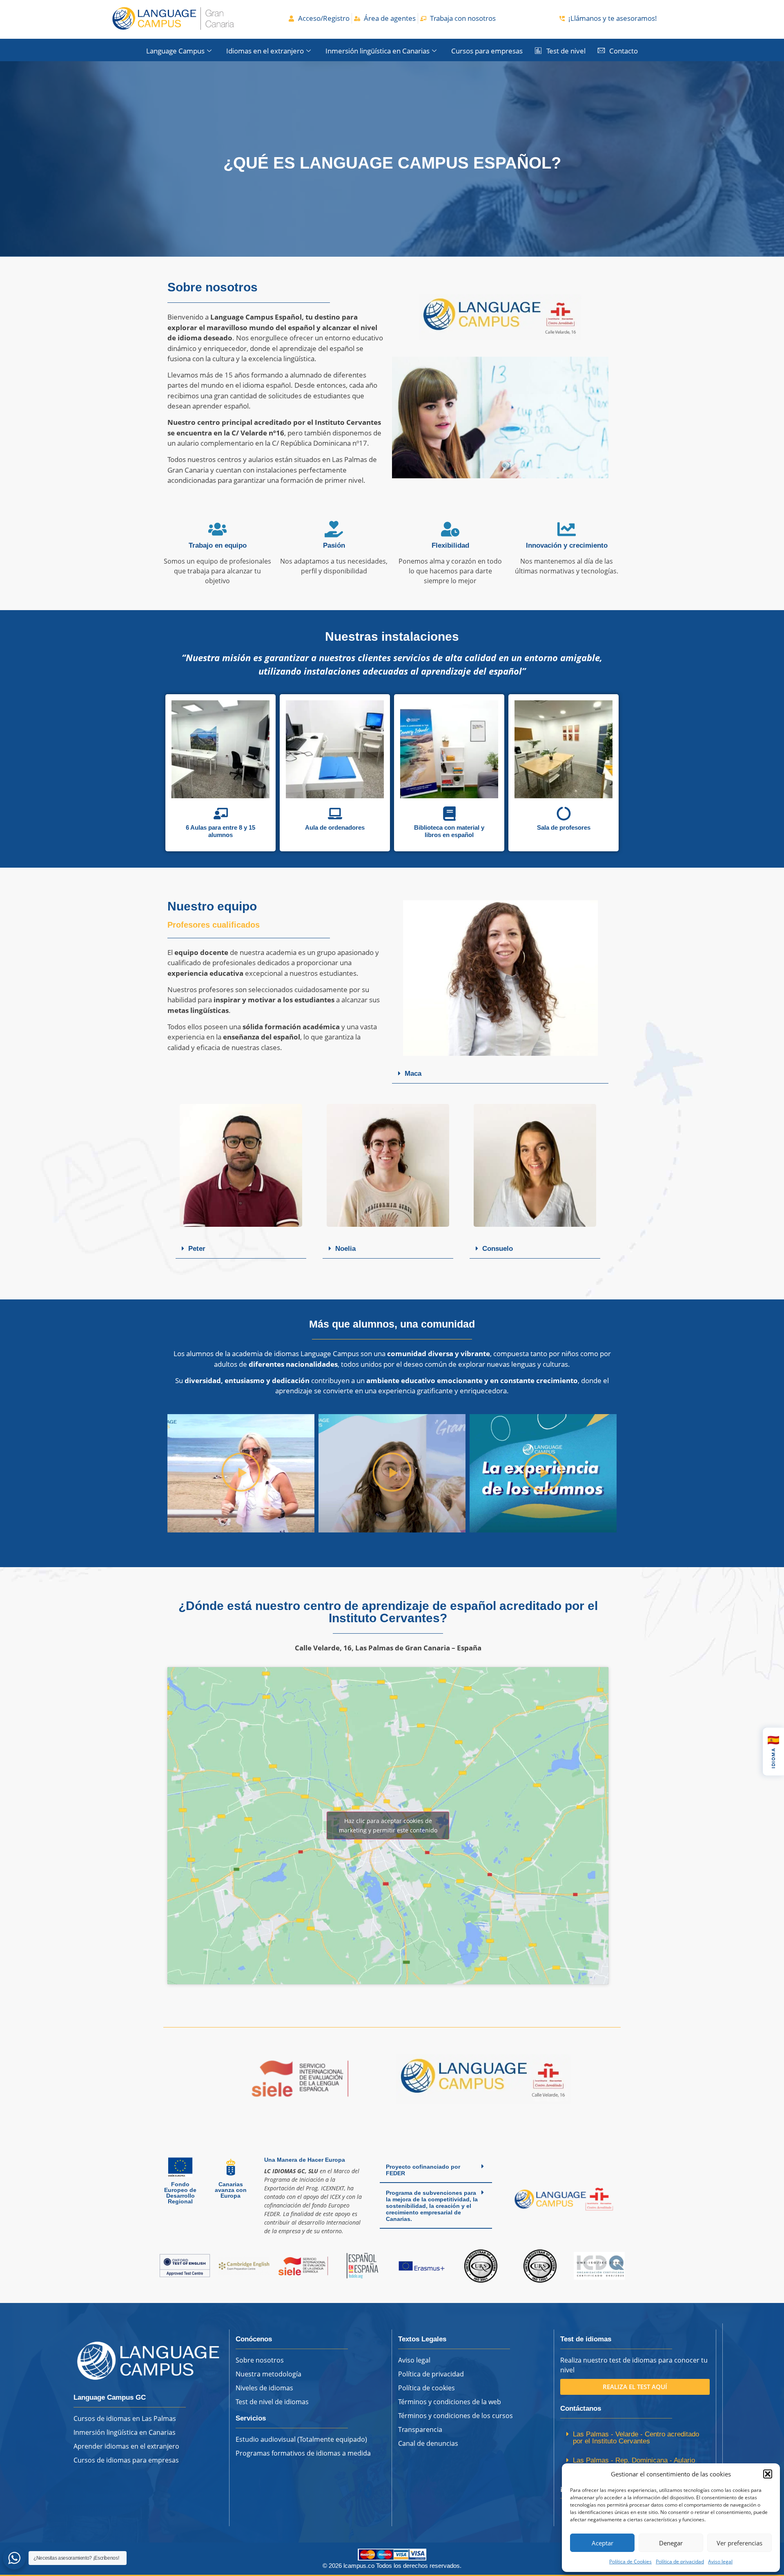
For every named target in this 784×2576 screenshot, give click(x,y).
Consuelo (498, 1249)
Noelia (345, 1249)
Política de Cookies (630, 2562)
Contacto (624, 51)
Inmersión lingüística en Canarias (378, 51)
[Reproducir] (241, 1473)
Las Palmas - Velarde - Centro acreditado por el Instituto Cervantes (636, 2438)
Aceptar (602, 2543)
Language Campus (175, 51)
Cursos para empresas (487, 51)
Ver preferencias (739, 2543)
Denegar (671, 2543)
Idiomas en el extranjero (265, 51)
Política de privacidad (680, 2562)
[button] (768, 2474)
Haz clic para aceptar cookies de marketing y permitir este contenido (388, 1825)
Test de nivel (566, 51)
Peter (197, 1249)
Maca (413, 1074)
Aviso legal (720, 2562)
